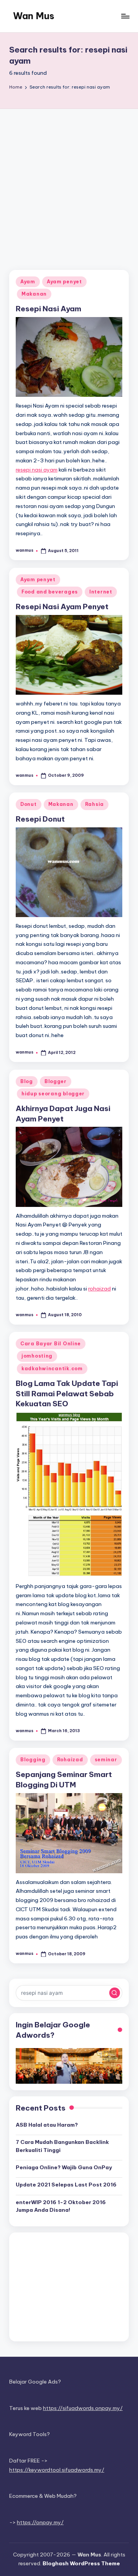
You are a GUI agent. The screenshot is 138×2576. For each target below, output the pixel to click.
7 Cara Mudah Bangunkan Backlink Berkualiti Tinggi (62, 2146)
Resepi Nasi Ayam (48, 309)
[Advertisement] (69, 182)
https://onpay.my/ (40, 2522)
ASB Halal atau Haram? (47, 2125)
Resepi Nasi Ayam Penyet (62, 607)
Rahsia (94, 804)
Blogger (56, 1081)
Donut (29, 804)
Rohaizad (70, 1760)
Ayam (28, 282)
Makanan (34, 294)
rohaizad (99, 1289)
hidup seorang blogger (53, 1094)
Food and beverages (50, 592)
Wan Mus (34, 16)
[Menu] (125, 16)
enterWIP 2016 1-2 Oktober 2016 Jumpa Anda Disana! (61, 2206)
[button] (115, 1993)
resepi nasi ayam (37, 470)
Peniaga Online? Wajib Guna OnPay (64, 2167)
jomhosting (37, 1356)
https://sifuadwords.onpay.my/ (83, 2408)
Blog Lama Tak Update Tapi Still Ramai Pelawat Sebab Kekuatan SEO (67, 1394)
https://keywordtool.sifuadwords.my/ (57, 2470)
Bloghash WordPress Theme (81, 2563)
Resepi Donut (40, 819)
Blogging (33, 1760)
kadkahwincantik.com (52, 1369)
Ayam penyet (64, 282)
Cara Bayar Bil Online (51, 1344)
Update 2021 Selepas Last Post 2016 (66, 2185)
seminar (106, 1760)
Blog (27, 1081)
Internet (101, 592)
